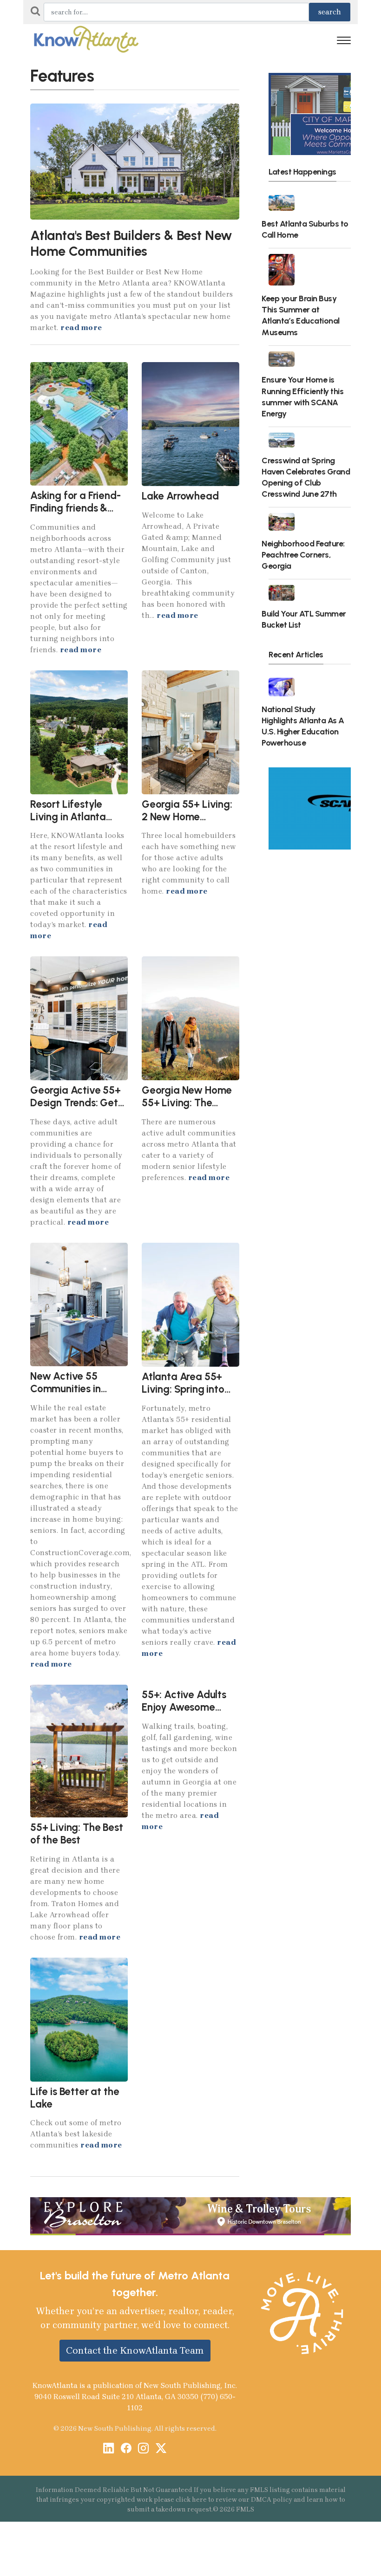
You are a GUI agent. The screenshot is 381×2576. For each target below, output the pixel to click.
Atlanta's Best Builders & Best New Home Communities (131, 243)
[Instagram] (143, 2449)
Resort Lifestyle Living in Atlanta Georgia (68, 817)
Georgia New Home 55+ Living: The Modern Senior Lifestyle (187, 1109)
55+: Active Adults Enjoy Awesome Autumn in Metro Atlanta (184, 1713)
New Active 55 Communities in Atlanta (66, 1389)
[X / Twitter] (161, 2449)
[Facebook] (126, 2449)
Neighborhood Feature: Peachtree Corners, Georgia (303, 555)
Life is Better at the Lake (75, 2098)
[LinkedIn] (108, 2449)
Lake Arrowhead (180, 496)
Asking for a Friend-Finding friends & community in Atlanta (76, 514)
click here (191, 2500)
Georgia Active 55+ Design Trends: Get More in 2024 (76, 1103)
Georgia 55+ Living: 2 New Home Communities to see (187, 817)
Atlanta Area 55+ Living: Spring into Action (183, 1389)
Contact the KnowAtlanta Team (135, 2350)
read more (81, 328)
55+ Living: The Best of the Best (77, 1834)
